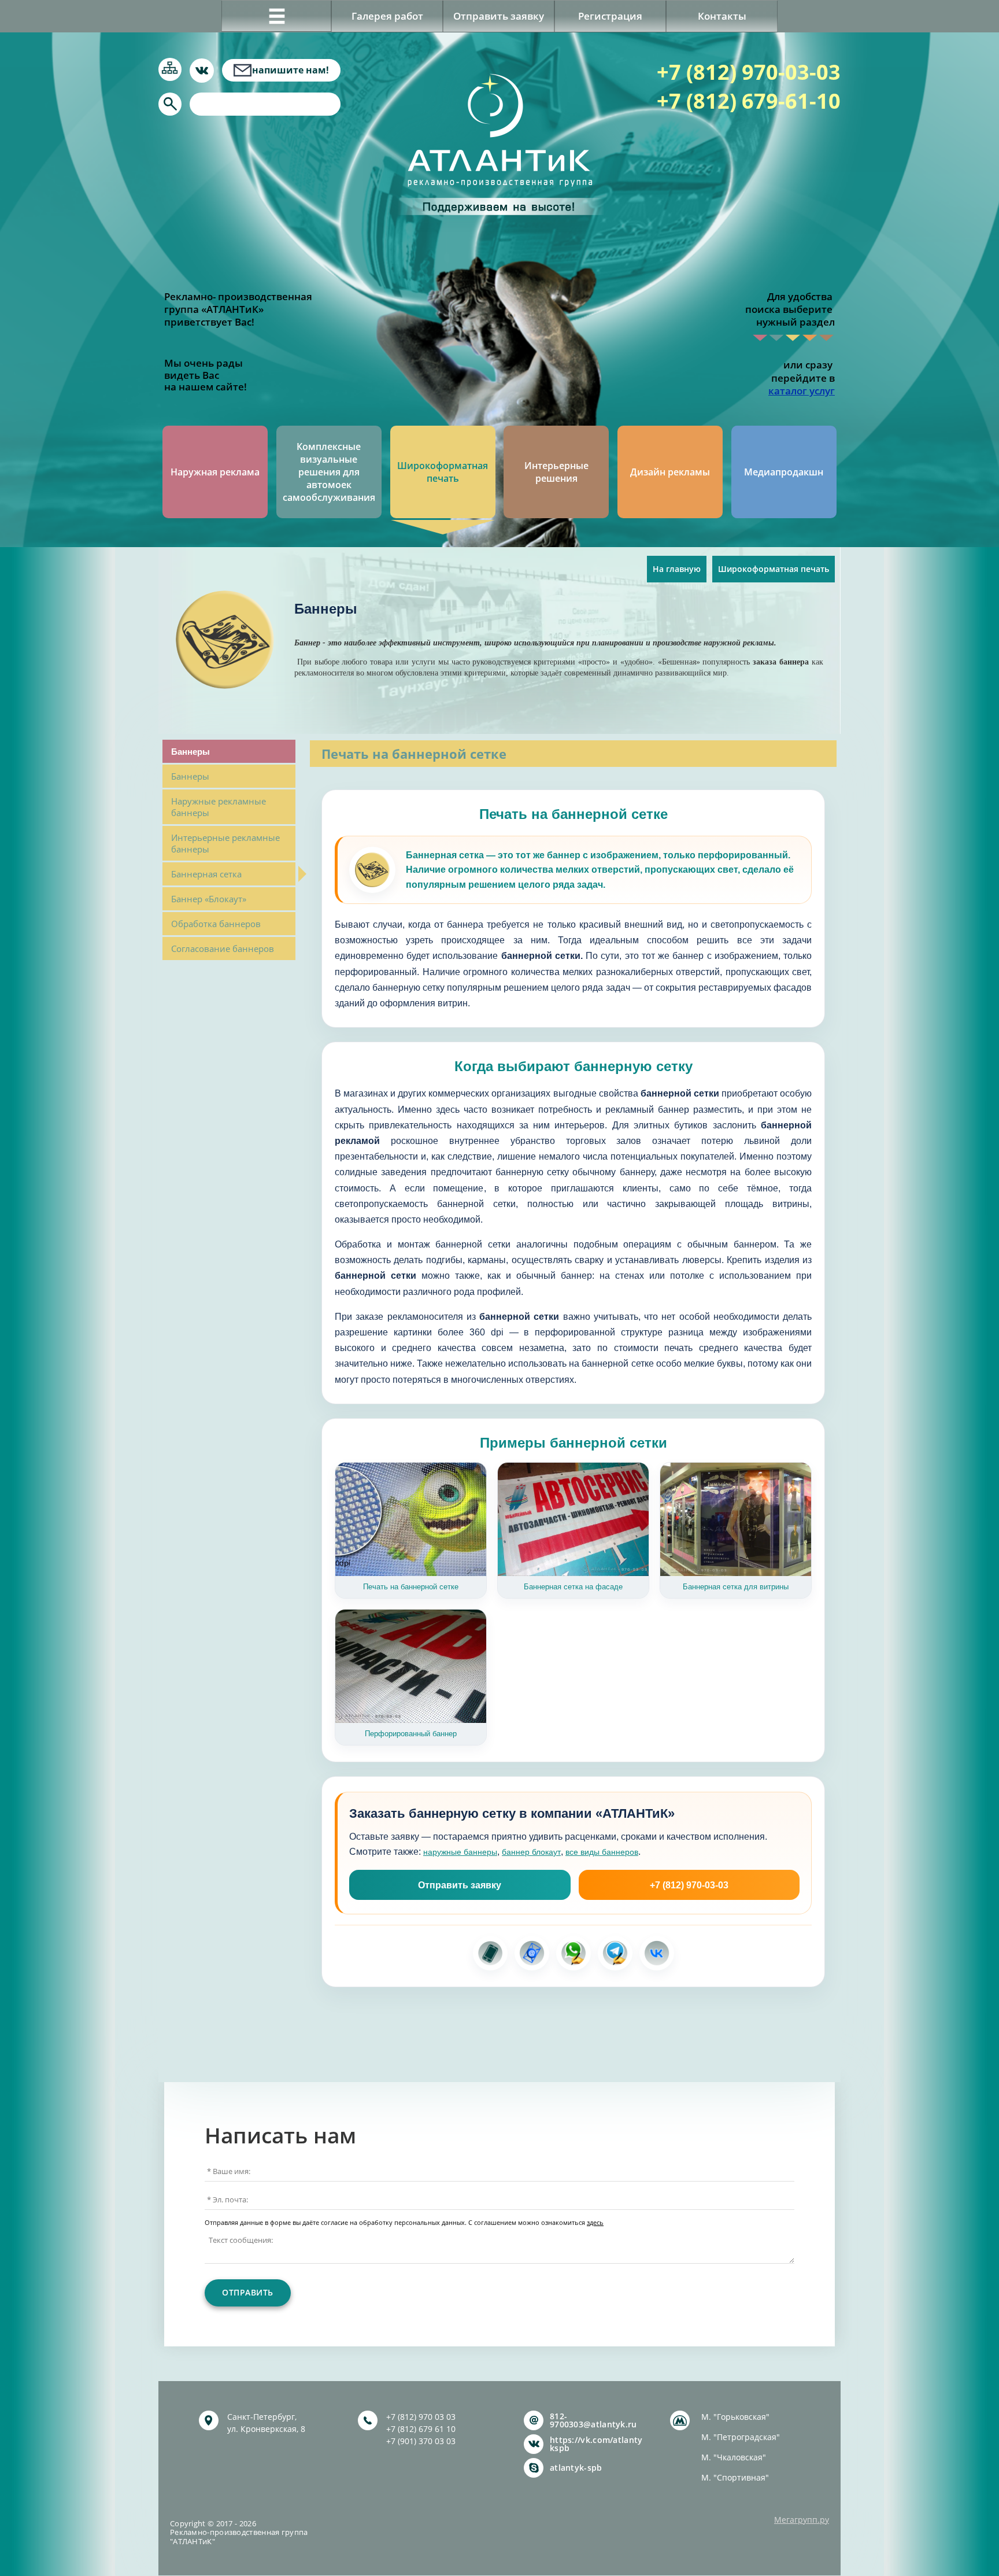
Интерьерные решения (556, 472)
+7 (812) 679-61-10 (749, 101)
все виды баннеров (602, 1852)
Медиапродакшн (784, 472)
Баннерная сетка (206, 874)
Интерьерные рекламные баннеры (225, 843)
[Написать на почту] (532, 1953)
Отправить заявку (460, 1885)
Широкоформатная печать (443, 472)
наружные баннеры (460, 1852)
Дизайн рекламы (670, 472)
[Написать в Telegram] (615, 1953)
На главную (677, 569)
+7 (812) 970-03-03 (749, 72)
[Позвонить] (490, 1953)
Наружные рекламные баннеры (219, 807)
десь (597, 2223)
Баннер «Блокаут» (209, 899)
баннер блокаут (531, 1852)
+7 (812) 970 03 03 (421, 2417)
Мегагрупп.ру (802, 2520)
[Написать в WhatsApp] (573, 1953)
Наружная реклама (215, 472)
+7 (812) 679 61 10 (421, 2429)
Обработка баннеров (216, 924)
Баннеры (190, 776)
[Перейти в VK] (657, 1953)
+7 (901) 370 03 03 (421, 2441)
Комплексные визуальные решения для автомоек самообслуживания (329, 472)
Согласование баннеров (223, 949)
